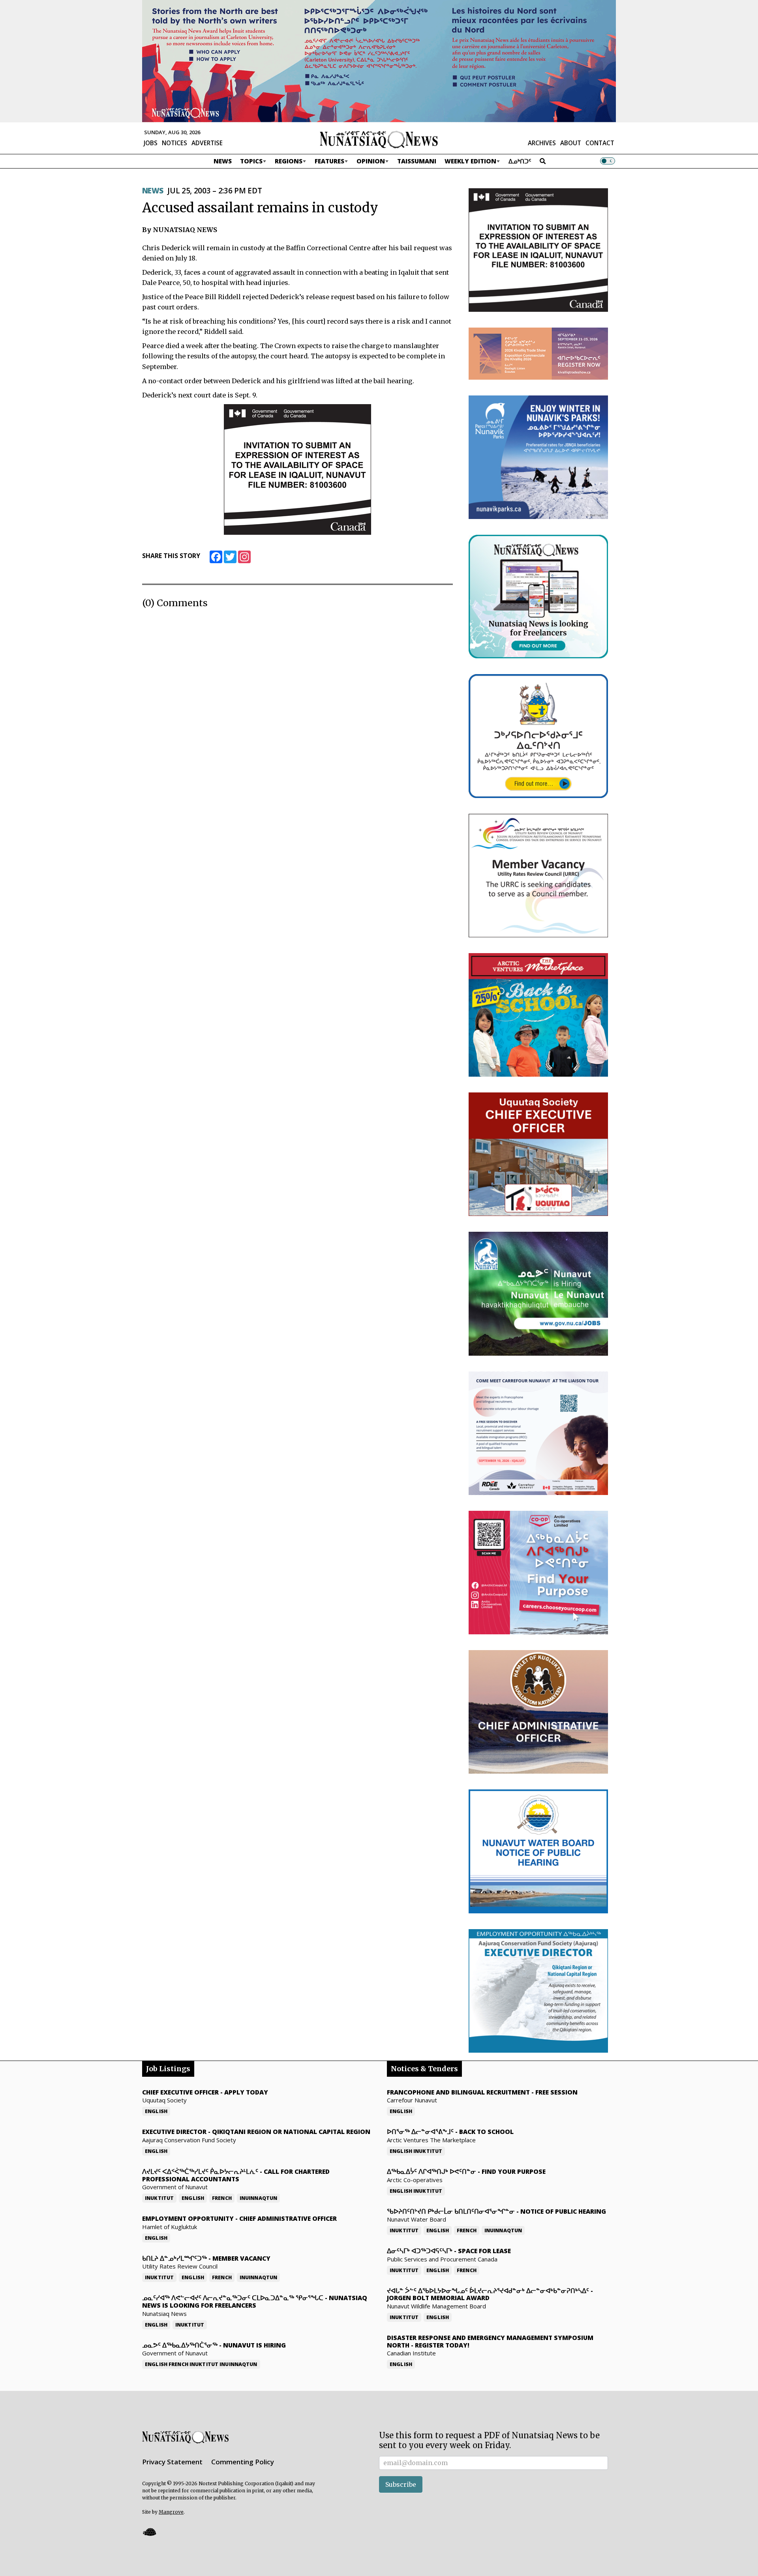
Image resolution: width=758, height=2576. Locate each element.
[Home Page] (379, 139)
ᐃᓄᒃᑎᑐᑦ (520, 161)
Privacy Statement (172, 2462)
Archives (542, 143)
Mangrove (171, 2512)
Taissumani (417, 161)
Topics (251, 161)
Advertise (207, 143)
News (223, 161)
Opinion (371, 161)
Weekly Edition (470, 161)
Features (329, 161)
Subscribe (401, 2484)
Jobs (151, 143)
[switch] (608, 161)
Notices (174, 143)
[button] (149, 2532)
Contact (600, 143)
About (571, 143)
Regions (289, 161)
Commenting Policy (243, 2462)
